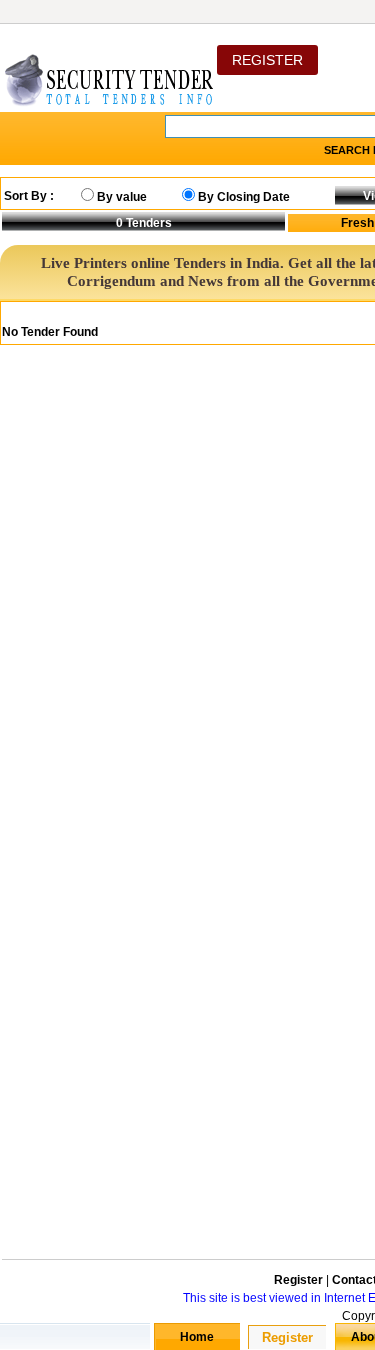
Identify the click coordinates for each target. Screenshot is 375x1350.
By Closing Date (244, 197)
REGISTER (267, 60)
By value (122, 197)
